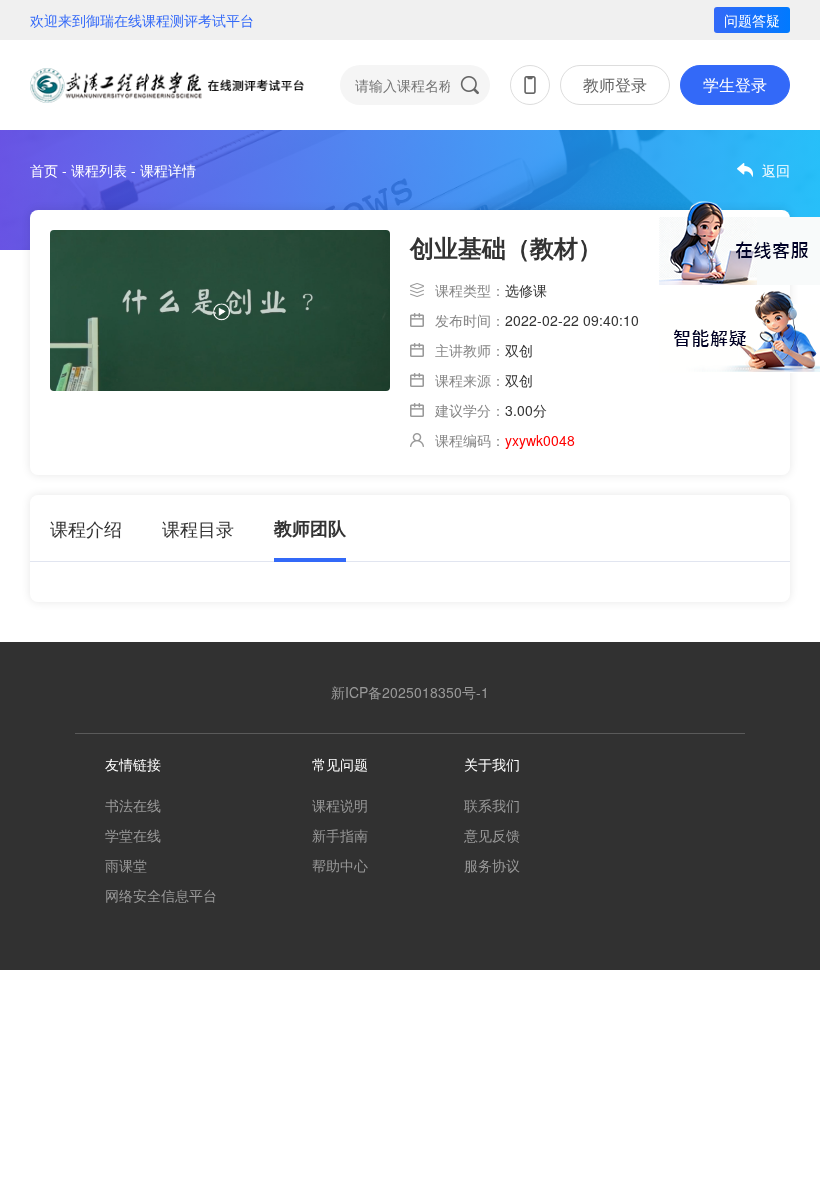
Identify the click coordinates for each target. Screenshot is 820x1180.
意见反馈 (492, 835)
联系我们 (492, 805)
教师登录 (615, 84)
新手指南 (340, 835)
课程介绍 (86, 528)
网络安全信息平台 (161, 895)
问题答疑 (752, 20)
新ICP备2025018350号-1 (410, 692)
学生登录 (735, 84)
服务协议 (492, 865)
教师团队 (310, 528)
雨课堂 (126, 865)
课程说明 (340, 805)
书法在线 (133, 805)
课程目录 (198, 528)
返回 (776, 170)
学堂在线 (133, 835)
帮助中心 (340, 865)
